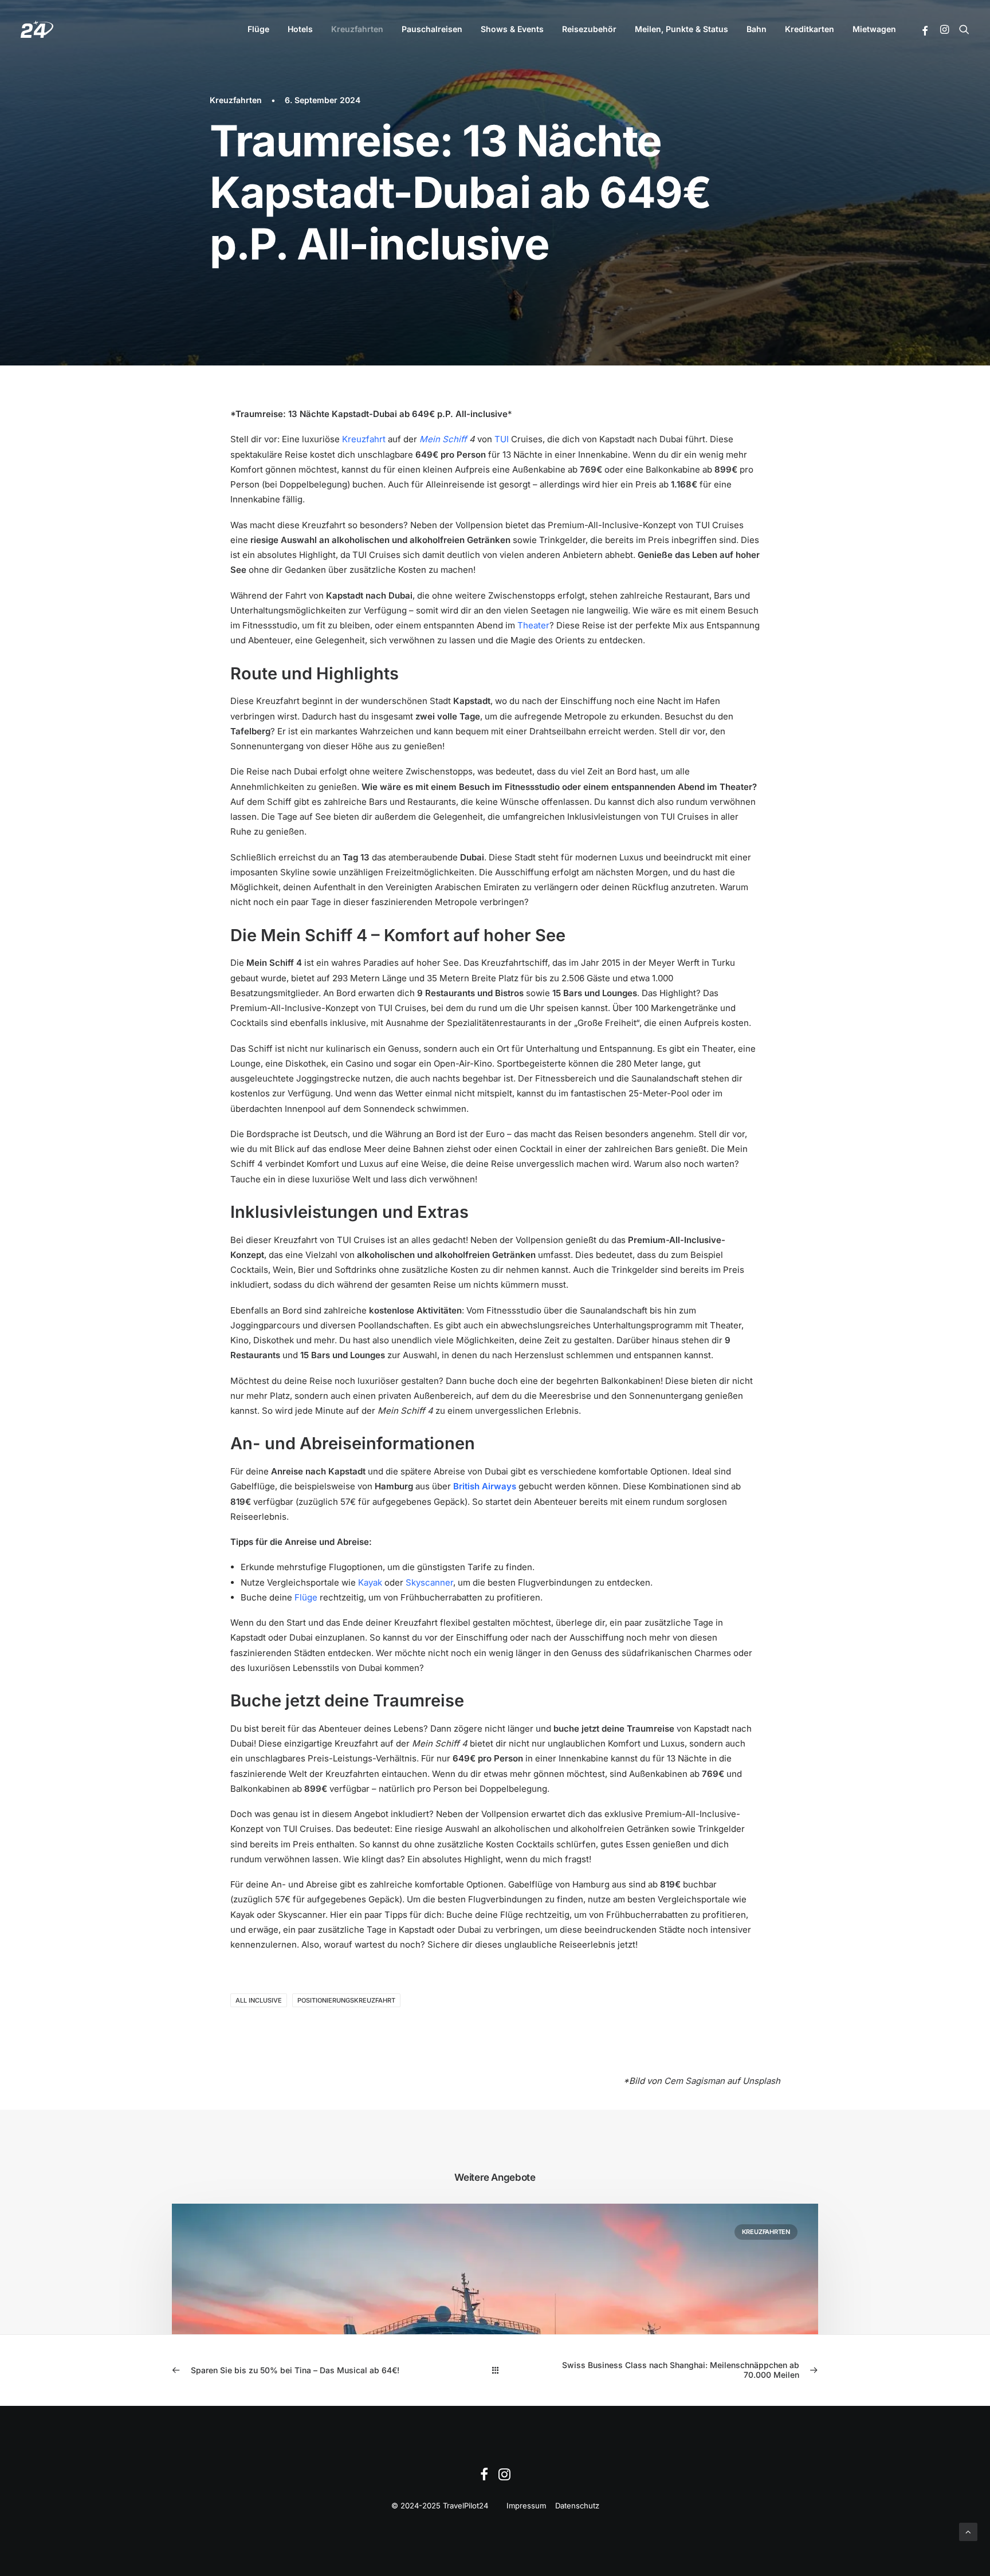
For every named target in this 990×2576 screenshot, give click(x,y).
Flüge (258, 29)
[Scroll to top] (968, 2531)
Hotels (300, 29)
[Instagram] (504, 2477)
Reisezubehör (589, 29)
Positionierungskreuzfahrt (346, 2000)
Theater (533, 625)
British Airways (485, 1486)
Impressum (526, 2506)
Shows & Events (512, 29)
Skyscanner (429, 1582)
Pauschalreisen (432, 29)
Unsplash (761, 2081)
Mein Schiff (443, 439)
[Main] (495, 2370)
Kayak (370, 1582)
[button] (926, 31)
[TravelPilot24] (37, 29)
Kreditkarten (810, 29)
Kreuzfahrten (357, 29)
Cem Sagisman (694, 2081)
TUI (502, 439)
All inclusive (259, 2000)
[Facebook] (484, 2477)
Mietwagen (874, 29)
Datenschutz (577, 2506)
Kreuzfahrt (364, 439)
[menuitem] (258, 29)
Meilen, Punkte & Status (681, 29)
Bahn (757, 29)
